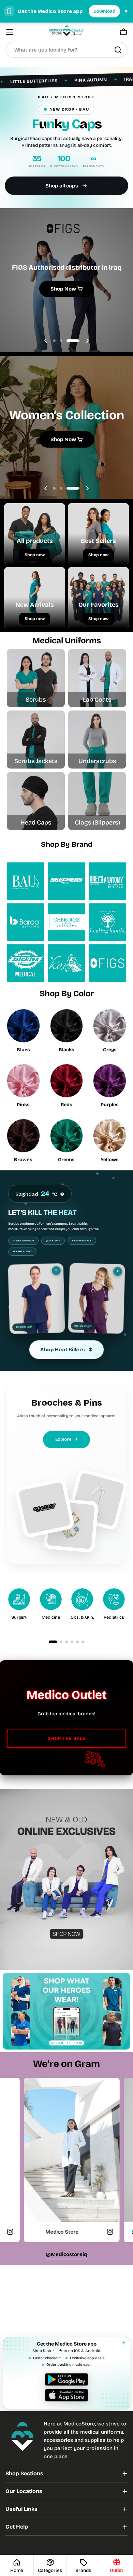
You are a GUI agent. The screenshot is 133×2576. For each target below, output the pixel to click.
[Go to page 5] (77, 1642)
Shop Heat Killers (66, 1350)
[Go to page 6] (83, 1642)
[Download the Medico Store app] (66, 2387)
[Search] (118, 50)
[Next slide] (87, 341)
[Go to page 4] (72, 1642)
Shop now (35, 555)
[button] (60, 341)
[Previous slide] (46, 341)
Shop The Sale (67, 1739)
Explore (66, 1439)
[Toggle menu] (10, 32)
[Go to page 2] (61, 1642)
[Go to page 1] (53, 1642)
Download (104, 11)
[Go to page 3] (66, 1642)
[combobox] (66, 50)
